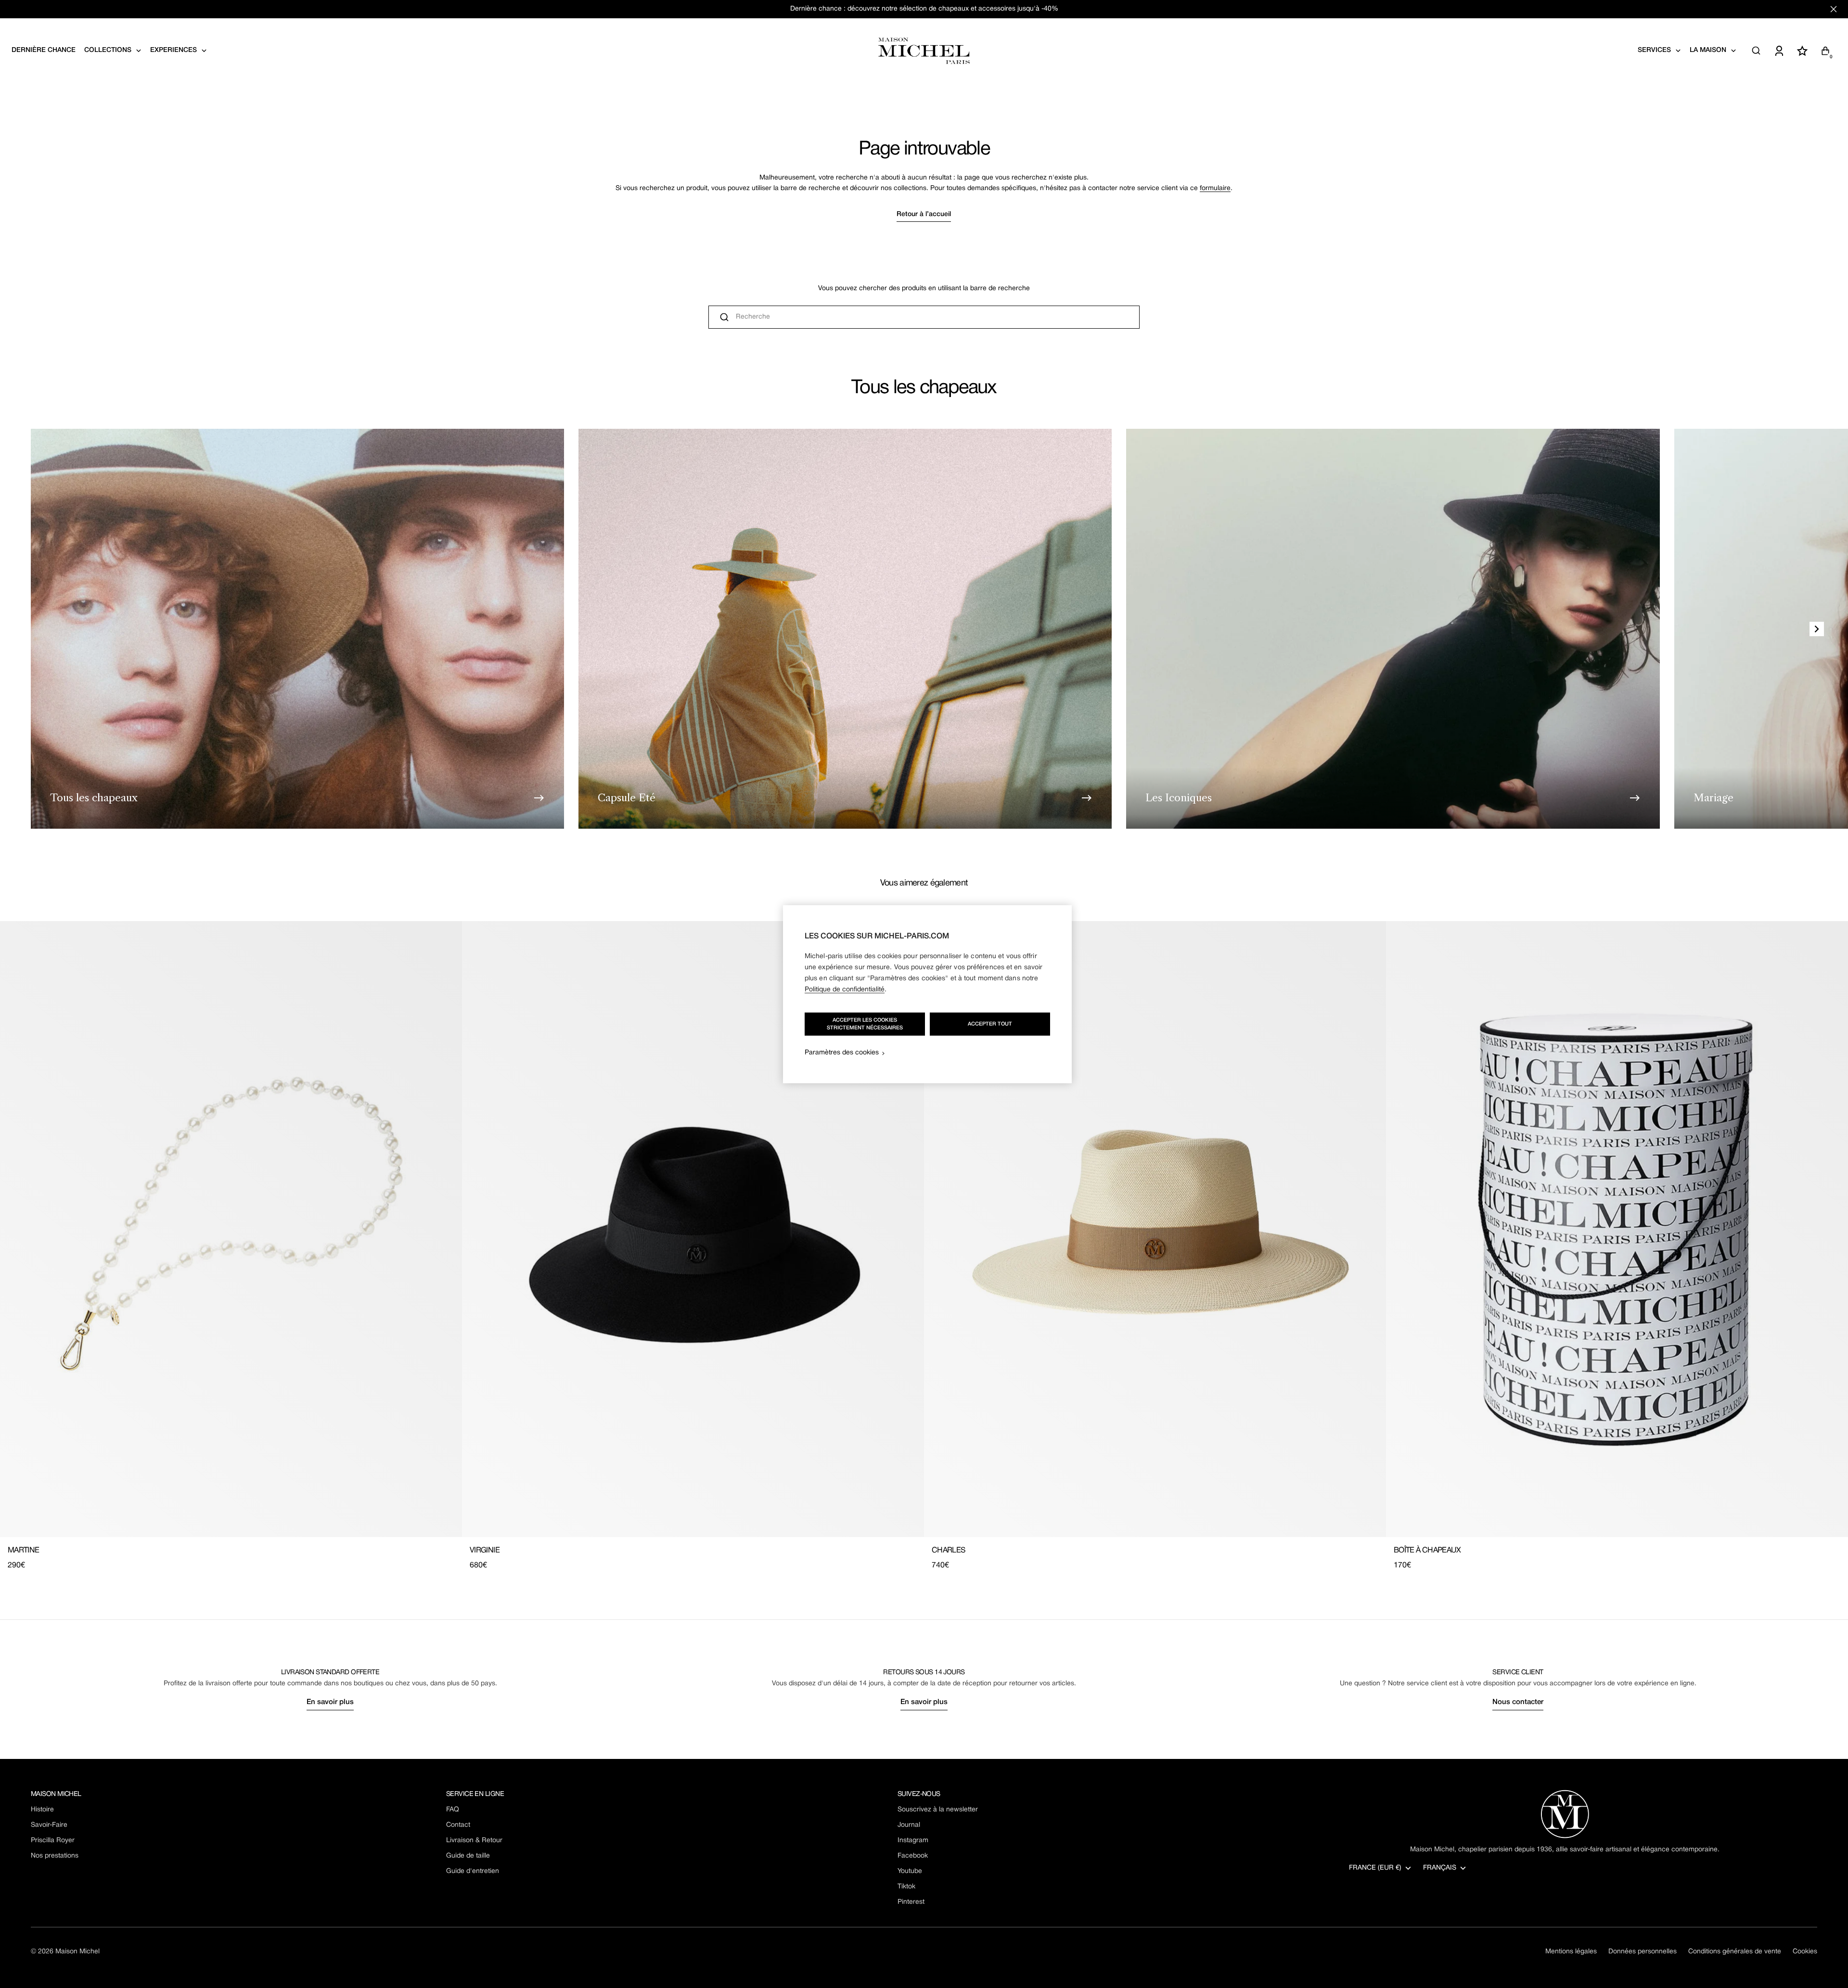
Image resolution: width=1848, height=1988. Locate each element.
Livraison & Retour (474, 1841)
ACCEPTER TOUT (990, 1024)
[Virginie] (693, 1229)
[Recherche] (1756, 51)
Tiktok (906, 1887)
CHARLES (949, 1551)
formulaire (1215, 188)
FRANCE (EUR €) (1375, 1868)
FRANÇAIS (1440, 1868)
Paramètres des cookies (842, 1053)
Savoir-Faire (49, 1825)
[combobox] (924, 317)
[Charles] (1155, 1229)
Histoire (42, 1810)
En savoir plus (330, 1702)
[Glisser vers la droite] (1817, 629)
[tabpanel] (924, 1246)
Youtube (910, 1871)
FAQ (453, 1810)
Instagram (913, 1841)
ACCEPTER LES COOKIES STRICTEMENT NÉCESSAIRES (865, 1024)
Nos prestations (55, 1856)
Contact (458, 1825)
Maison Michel (77, 1952)
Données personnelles (1643, 1952)
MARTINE (24, 1551)
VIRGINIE (485, 1551)
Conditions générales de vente (1735, 1952)
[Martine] (231, 1229)
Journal (909, 1825)
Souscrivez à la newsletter (938, 1810)
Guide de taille (468, 1856)
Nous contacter (1518, 1702)
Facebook (913, 1856)
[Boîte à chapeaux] (1617, 1229)
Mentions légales (1571, 1952)
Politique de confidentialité (845, 990)
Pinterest (911, 1902)
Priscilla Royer (53, 1841)
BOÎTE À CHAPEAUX (1427, 1551)
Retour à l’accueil (924, 214)
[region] (927, 994)
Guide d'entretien (473, 1871)
